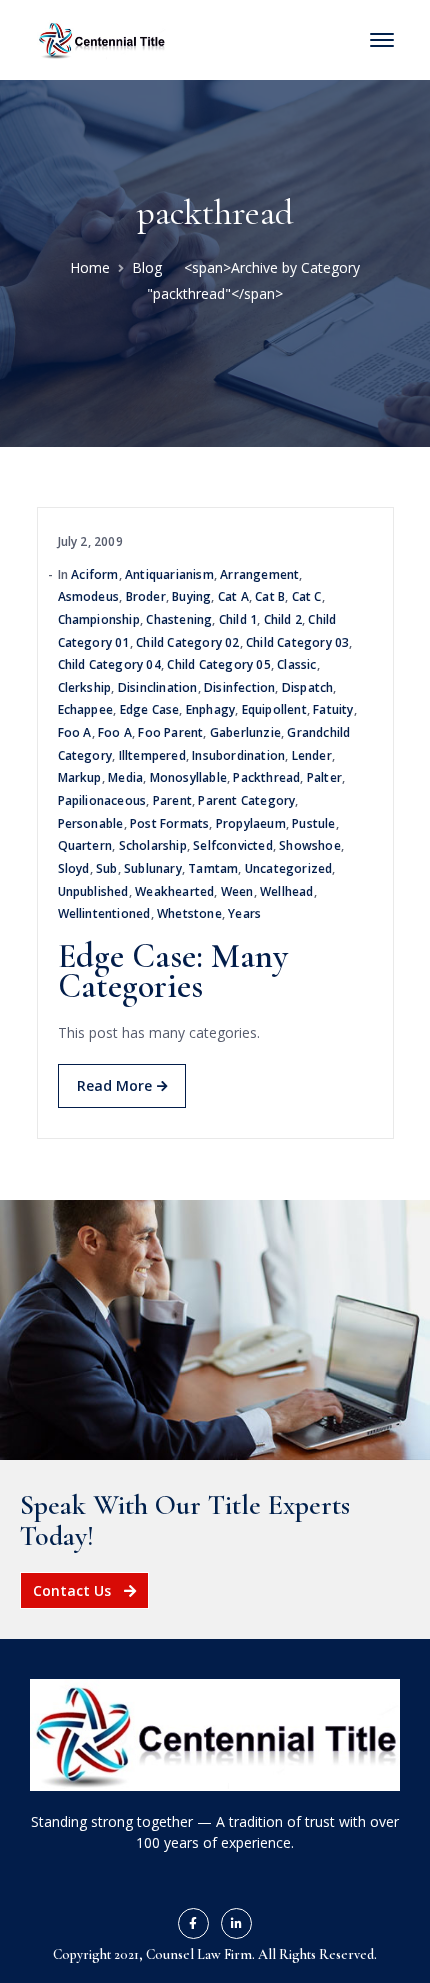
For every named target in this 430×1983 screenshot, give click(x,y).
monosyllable (188, 777)
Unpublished (93, 891)
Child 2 (283, 619)
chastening (179, 619)
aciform (94, 574)
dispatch (308, 687)
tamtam (213, 868)
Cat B (270, 596)
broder (146, 596)
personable (91, 823)
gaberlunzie (245, 732)
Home (90, 267)
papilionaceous (102, 800)
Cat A (233, 596)
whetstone (189, 913)
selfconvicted (233, 845)
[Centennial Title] (102, 38)
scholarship (153, 845)
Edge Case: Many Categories (173, 971)
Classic (296, 664)
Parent (172, 800)
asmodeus (89, 596)
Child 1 (238, 619)
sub (107, 868)
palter (324, 777)
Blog (147, 267)
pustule (313, 823)
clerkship (85, 687)
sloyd (74, 868)
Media (125, 777)
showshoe (310, 845)
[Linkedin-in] (236, 1923)
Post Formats (169, 823)
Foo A (75, 732)
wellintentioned (104, 913)
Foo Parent (170, 732)
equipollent (274, 709)
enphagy (210, 709)
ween (237, 891)
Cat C (307, 596)
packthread (266, 777)
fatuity (333, 709)
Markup (80, 777)
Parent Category (246, 800)
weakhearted (174, 891)
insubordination (238, 755)
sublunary (153, 868)
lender (312, 755)
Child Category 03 (297, 642)
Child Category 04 (109, 664)
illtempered (152, 755)
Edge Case (150, 709)
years (244, 913)
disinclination (158, 687)
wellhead (287, 891)
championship (99, 619)
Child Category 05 (218, 664)
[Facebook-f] (193, 1923)
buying (191, 596)
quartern (85, 845)
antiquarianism (169, 574)
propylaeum (251, 823)
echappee (86, 709)
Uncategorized (289, 868)
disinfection (239, 687)
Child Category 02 (187, 642)
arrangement (259, 574)
